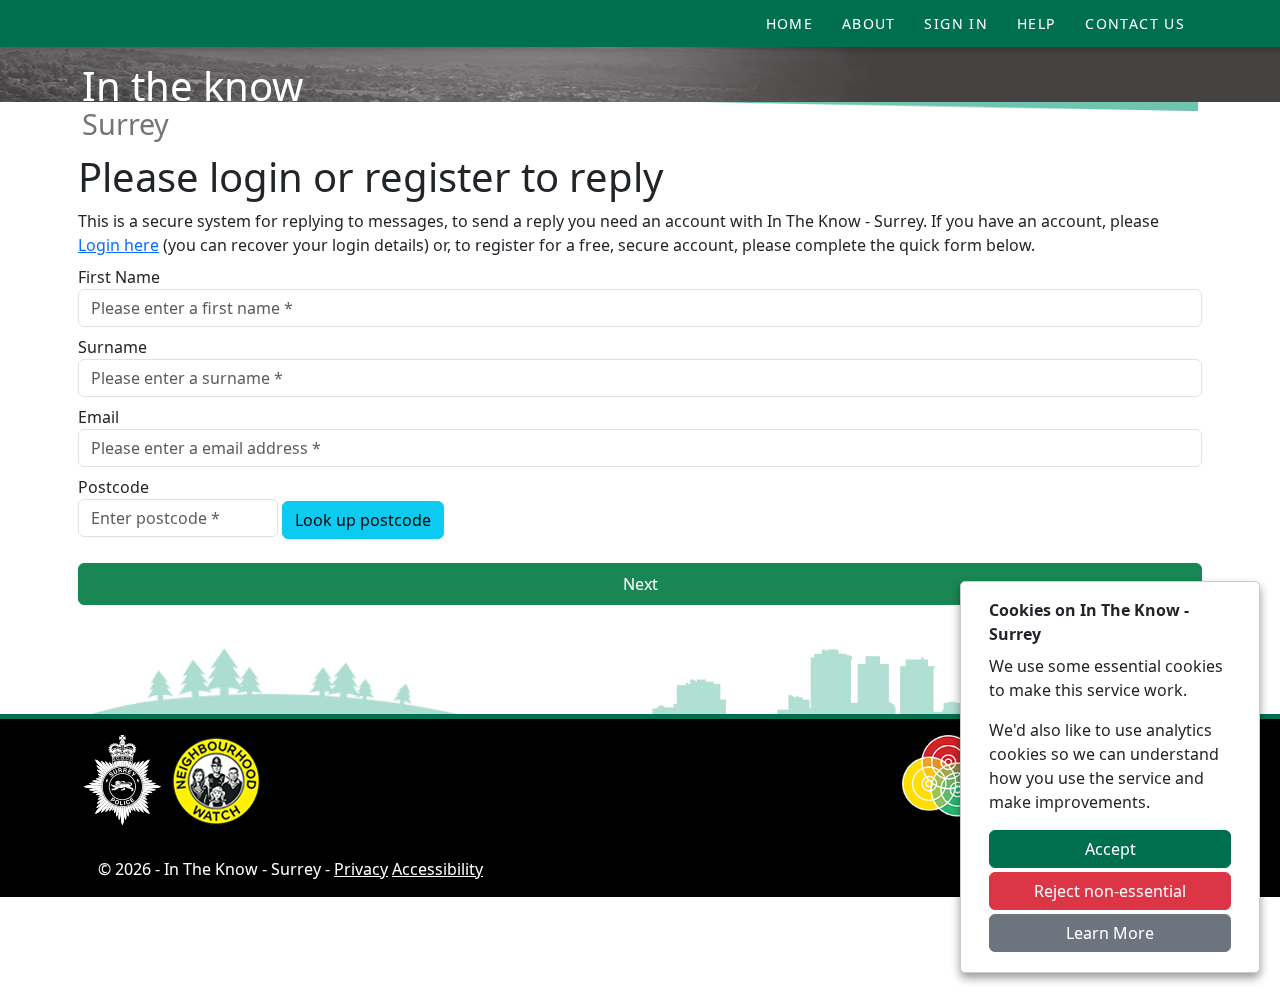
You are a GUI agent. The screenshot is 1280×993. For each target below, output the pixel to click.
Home (790, 23)
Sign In (956, 23)
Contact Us (1135, 23)
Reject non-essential (1110, 891)
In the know (192, 85)
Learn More (1110, 933)
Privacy (361, 869)
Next (640, 584)
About (869, 23)
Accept (1110, 849)
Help (1037, 23)
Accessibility (437, 869)
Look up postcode (363, 520)
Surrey (125, 123)
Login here (118, 245)
